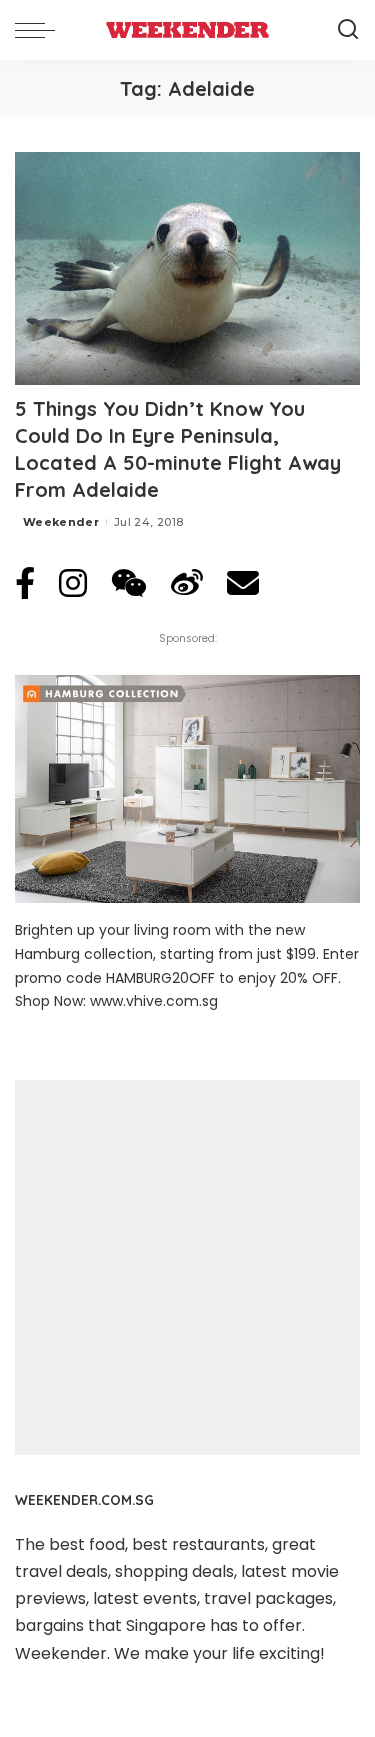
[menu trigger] (40, 30)
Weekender (61, 522)
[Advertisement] (187, 1267)
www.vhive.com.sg (154, 1001)
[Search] (348, 30)
